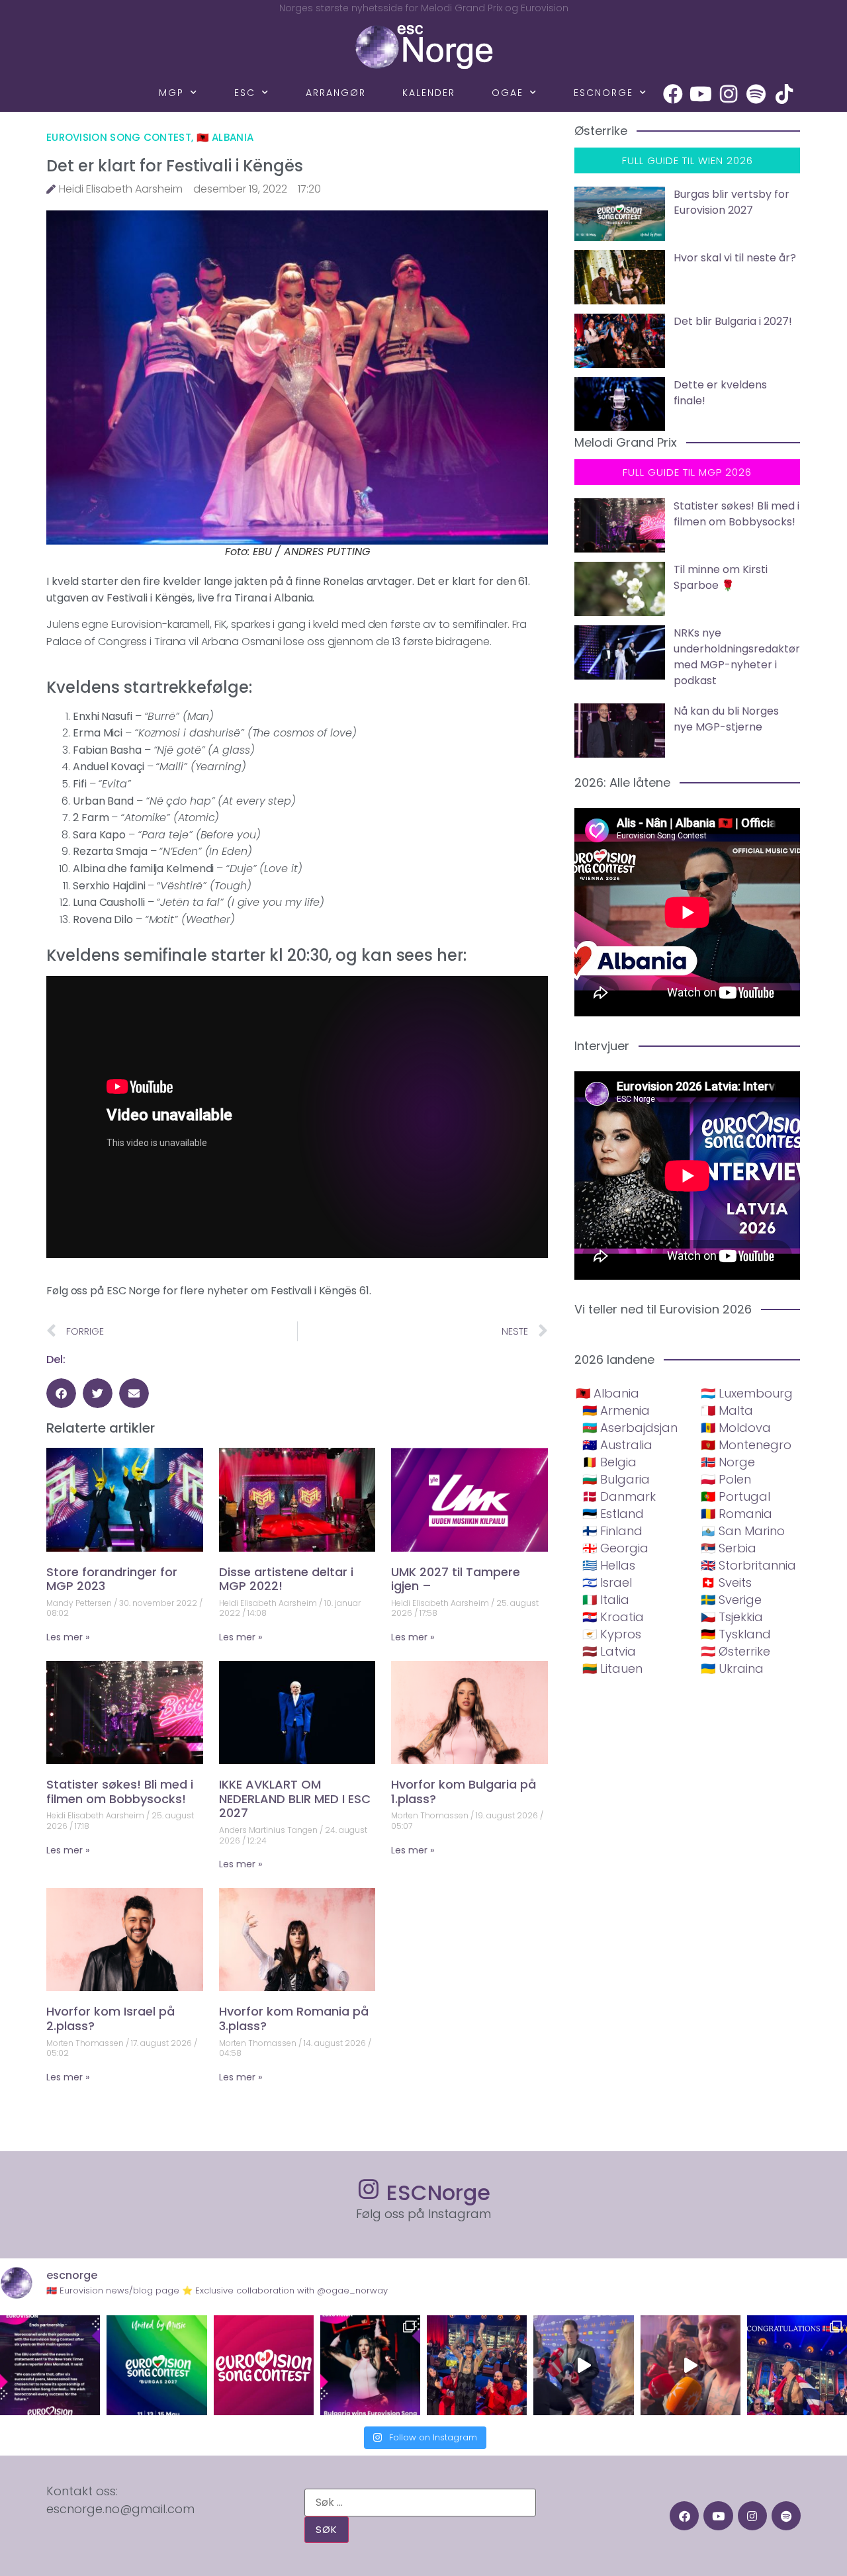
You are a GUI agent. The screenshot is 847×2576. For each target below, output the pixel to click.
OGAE (508, 93)
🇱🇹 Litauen (612, 1668)
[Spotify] (756, 94)
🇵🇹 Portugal (736, 1496)
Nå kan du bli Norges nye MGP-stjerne (726, 719)
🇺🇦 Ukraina (732, 1668)
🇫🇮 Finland (612, 1531)
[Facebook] (673, 94)
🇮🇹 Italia (606, 1600)
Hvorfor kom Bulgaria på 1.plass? (464, 1792)
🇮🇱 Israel (607, 1582)
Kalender (429, 93)
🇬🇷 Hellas (609, 1565)
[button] (61, 1393)
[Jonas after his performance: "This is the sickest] (477, 2365)
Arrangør (336, 93)
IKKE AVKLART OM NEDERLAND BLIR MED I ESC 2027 (295, 1799)
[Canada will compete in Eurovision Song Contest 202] (264, 2365)
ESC (245, 93)
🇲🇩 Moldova (736, 1428)
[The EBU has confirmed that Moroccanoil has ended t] (50, 2365)
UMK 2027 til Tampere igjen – (456, 1579)
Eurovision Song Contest (119, 137)
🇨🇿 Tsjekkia (732, 1617)
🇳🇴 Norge (728, 1462)
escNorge (603, 93)
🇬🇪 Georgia (615, 1548)
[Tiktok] (784, 94)
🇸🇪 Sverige (731, 1600)
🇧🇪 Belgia (609, 1462)
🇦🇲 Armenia (616, 1410)
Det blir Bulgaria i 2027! (733, 321)
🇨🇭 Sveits (726, 1582)
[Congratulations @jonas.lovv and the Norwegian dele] (797, 2365)
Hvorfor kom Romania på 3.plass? (294, 2019)
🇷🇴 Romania (736, 1514)
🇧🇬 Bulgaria (616, 1479)
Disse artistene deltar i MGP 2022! (286, 1579)
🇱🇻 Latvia (609, 1651)
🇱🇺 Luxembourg (747, 1393)
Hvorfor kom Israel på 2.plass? (111, 2019)
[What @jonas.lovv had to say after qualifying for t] (691, 2365)
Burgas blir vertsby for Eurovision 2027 (732, 202)
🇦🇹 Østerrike (736, 1651)
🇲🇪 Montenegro (746, 1445)
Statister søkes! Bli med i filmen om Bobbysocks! (120, 1792)
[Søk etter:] (420, 2503)
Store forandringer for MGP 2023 (112, 1579)
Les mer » (68, 1637)
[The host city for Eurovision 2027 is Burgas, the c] (156, 2365)
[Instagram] (729, 94)
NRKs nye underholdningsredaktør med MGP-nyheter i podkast (737, 657)
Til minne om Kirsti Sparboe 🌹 (721, 577)
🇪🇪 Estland (613, 1514)
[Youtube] (701, 94)
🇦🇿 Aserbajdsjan (630, 1428)
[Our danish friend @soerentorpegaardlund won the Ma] (583, 2365)
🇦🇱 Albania (225, 137)
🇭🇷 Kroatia (613, 1617)
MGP (171, 93)
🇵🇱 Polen (726, 1479)
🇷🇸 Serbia (729, 1548)
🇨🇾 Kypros (612, 1634)
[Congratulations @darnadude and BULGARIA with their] (370, 2365)
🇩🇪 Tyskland (736, 1634)
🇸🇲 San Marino (743, 1531)
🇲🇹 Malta (727, 1410)
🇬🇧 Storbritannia (748, 1565)
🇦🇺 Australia (617, 1445)
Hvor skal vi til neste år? (735, 258)
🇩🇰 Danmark (619, 1496)
